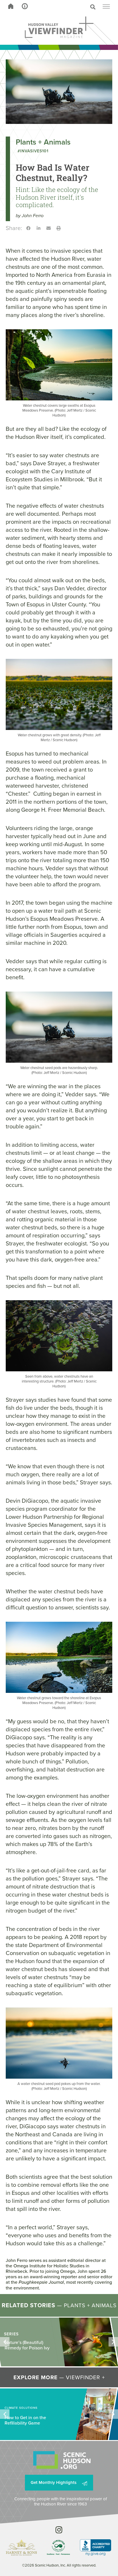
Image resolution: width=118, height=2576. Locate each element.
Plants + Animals (43, 142)
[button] (71, 7)
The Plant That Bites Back (24, 2343)
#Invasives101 (33, 151)
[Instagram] (59, 2530)
